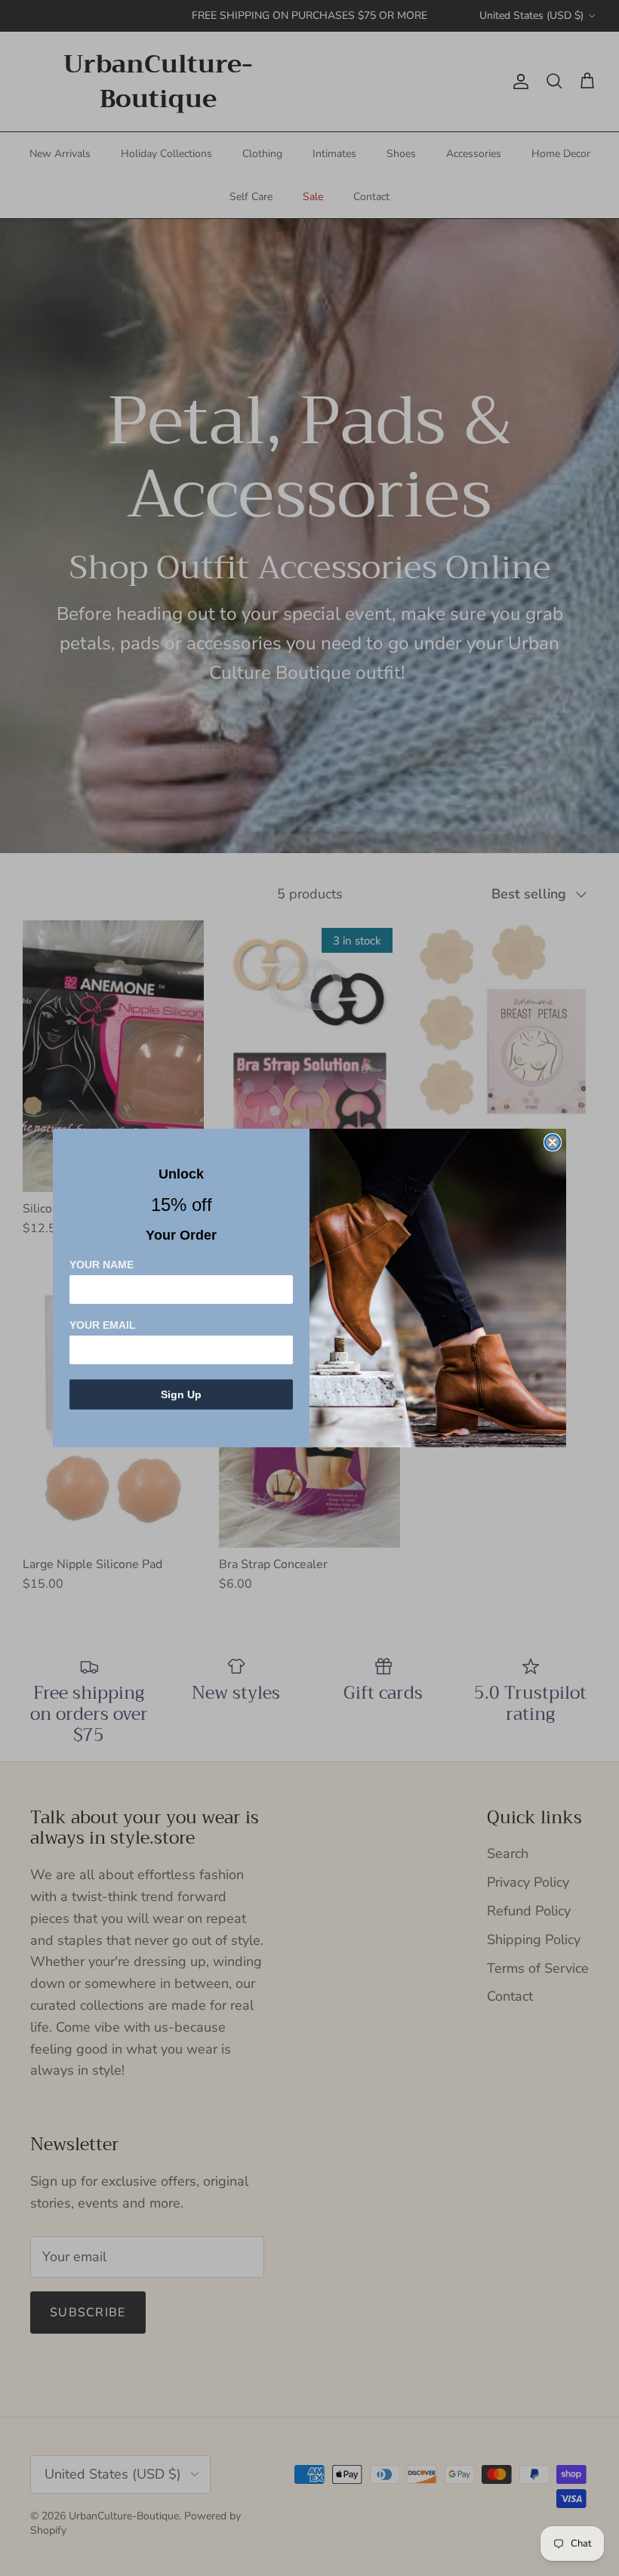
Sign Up (181, 1394)
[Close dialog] (553, 1142)
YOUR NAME (102, 1265)
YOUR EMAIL (103, 1325)
